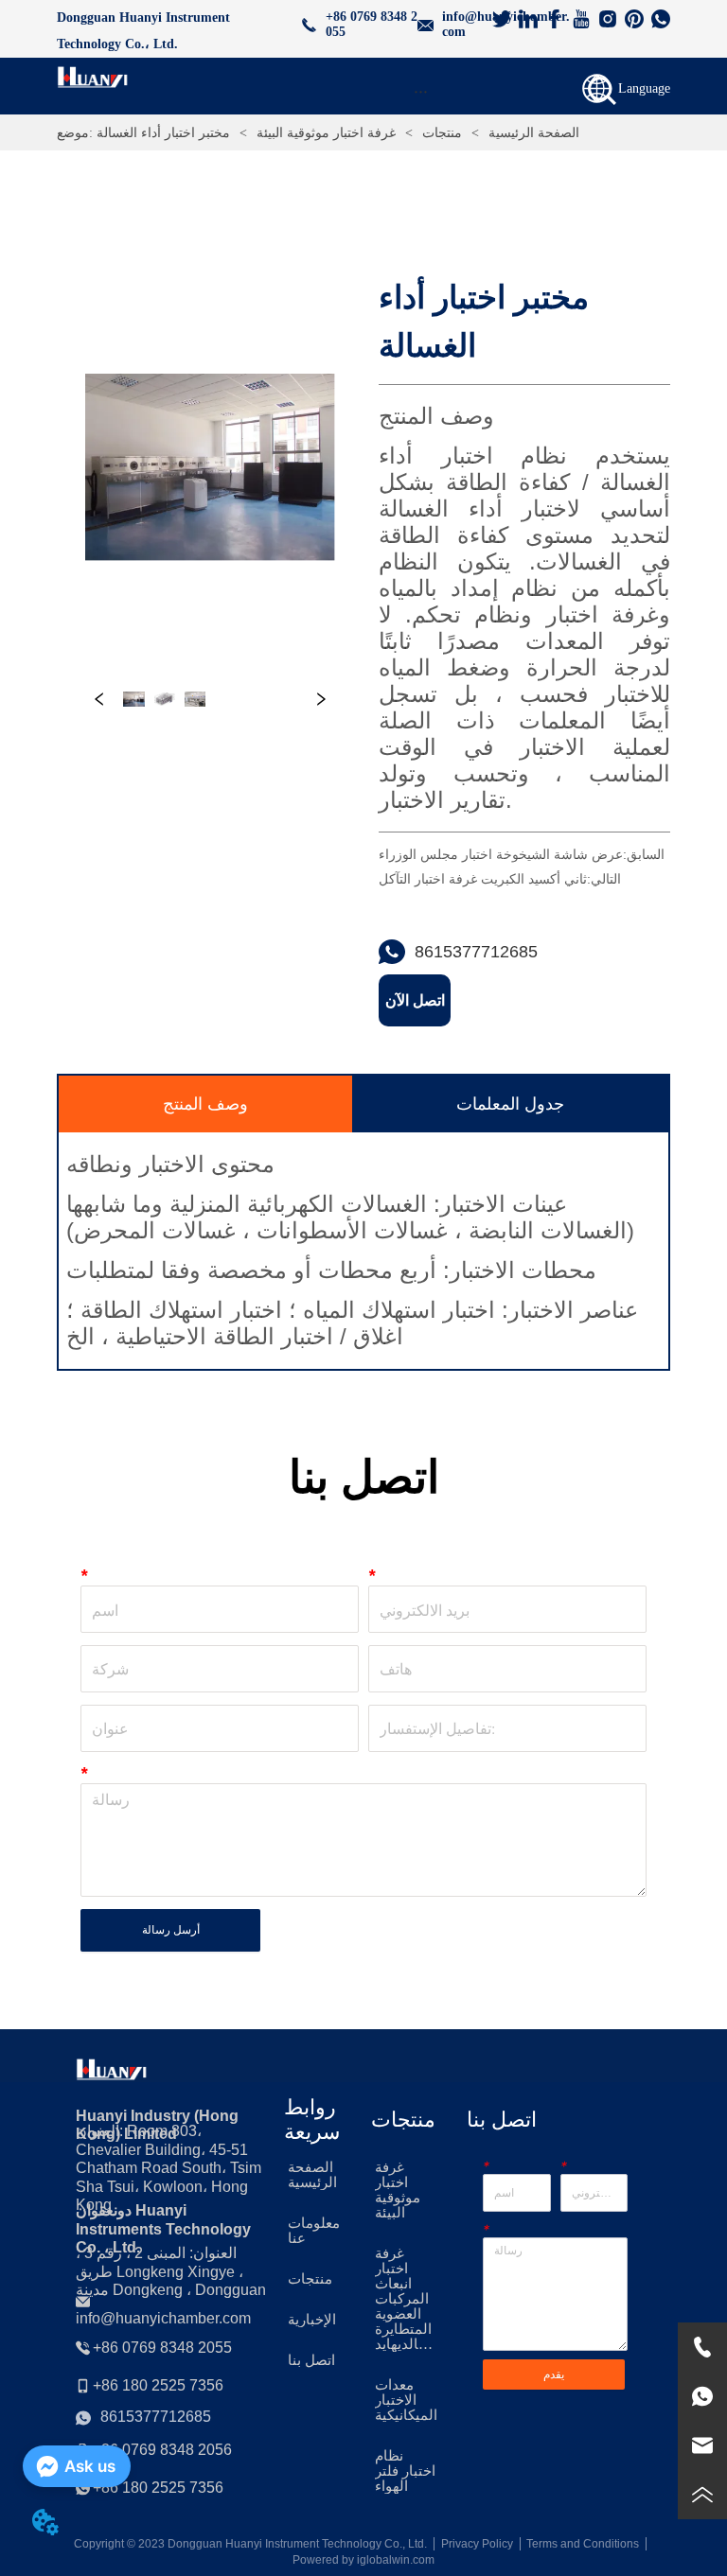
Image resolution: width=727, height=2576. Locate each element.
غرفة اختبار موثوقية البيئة (326, 133)
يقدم (554, 2374)
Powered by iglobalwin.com (363, 2560)
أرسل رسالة (171, 1930)
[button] (421, 91)
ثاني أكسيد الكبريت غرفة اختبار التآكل (483, 879)
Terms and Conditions (583, 2544)
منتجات (442, 133)
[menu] (420, 91)
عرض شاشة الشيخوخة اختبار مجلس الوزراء (501, 854)
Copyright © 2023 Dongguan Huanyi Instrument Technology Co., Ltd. (250, 2544)
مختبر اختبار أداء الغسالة (163, 133)
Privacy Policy (477, 2544)
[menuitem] (420, 91)
